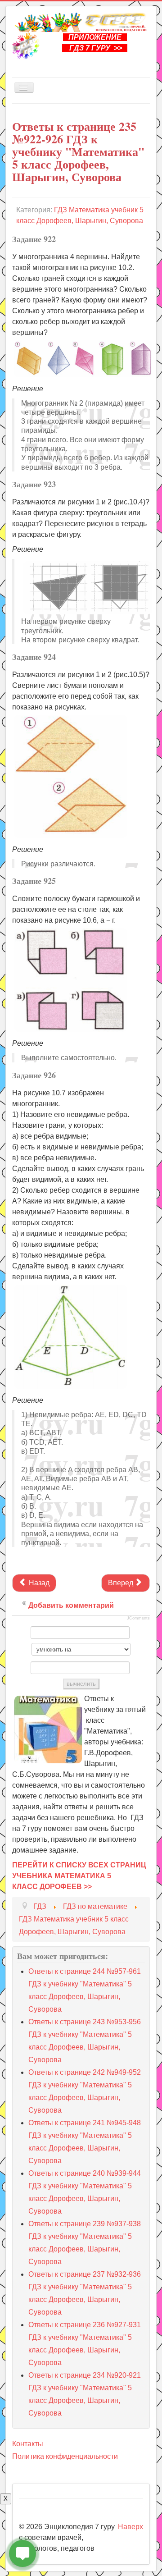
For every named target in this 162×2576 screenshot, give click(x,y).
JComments (138, 1618)
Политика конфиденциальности (65, 2456)
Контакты (28, 2444)
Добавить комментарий (71, 1605)
